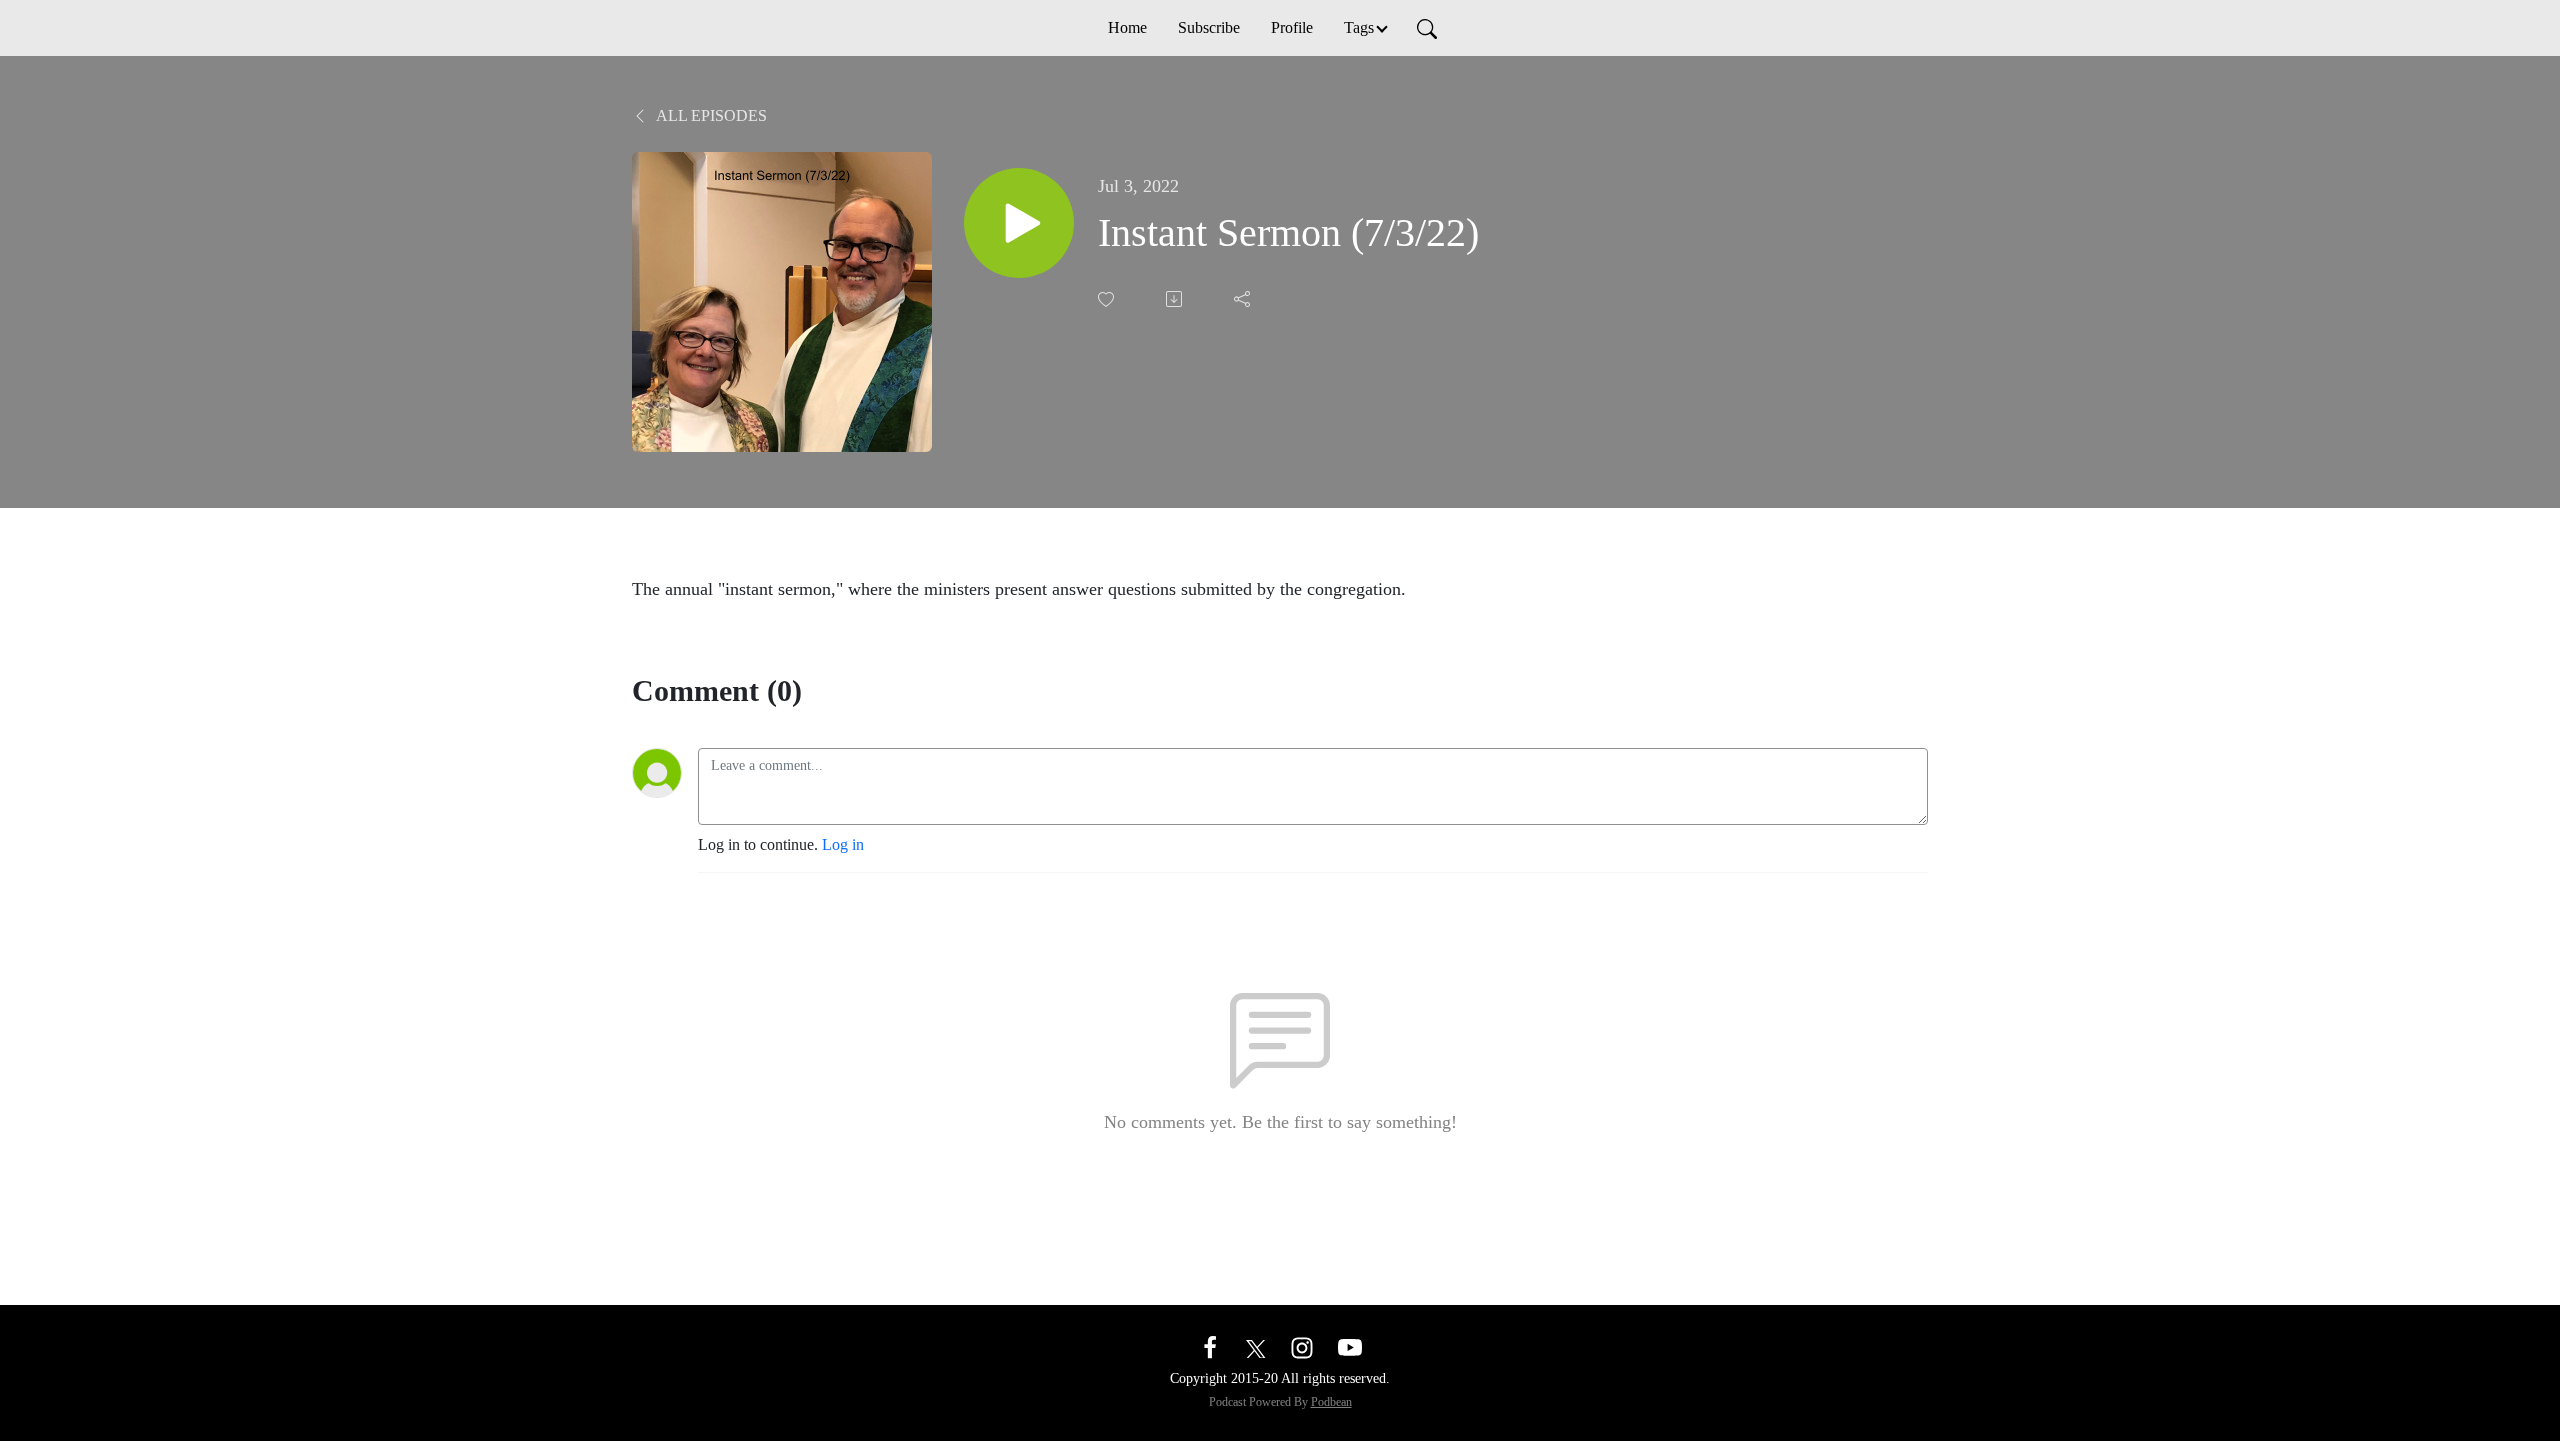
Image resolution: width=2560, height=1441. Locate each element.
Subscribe (1209, 27)
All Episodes (710, 115)
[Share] (1244, 299)
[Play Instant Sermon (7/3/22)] (1019, 223)
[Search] (1427, 28)
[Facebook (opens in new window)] (1210, 1346)
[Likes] (1108, 299)
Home (1127, 27)
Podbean (1331, 1402)
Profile (1292, 27)
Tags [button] (1359, 27)
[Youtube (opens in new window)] (1350, 1346)
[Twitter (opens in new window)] (1256, 1346)
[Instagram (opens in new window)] (1302, 1346)
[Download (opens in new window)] (1176, 299)
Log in (843, 844)
